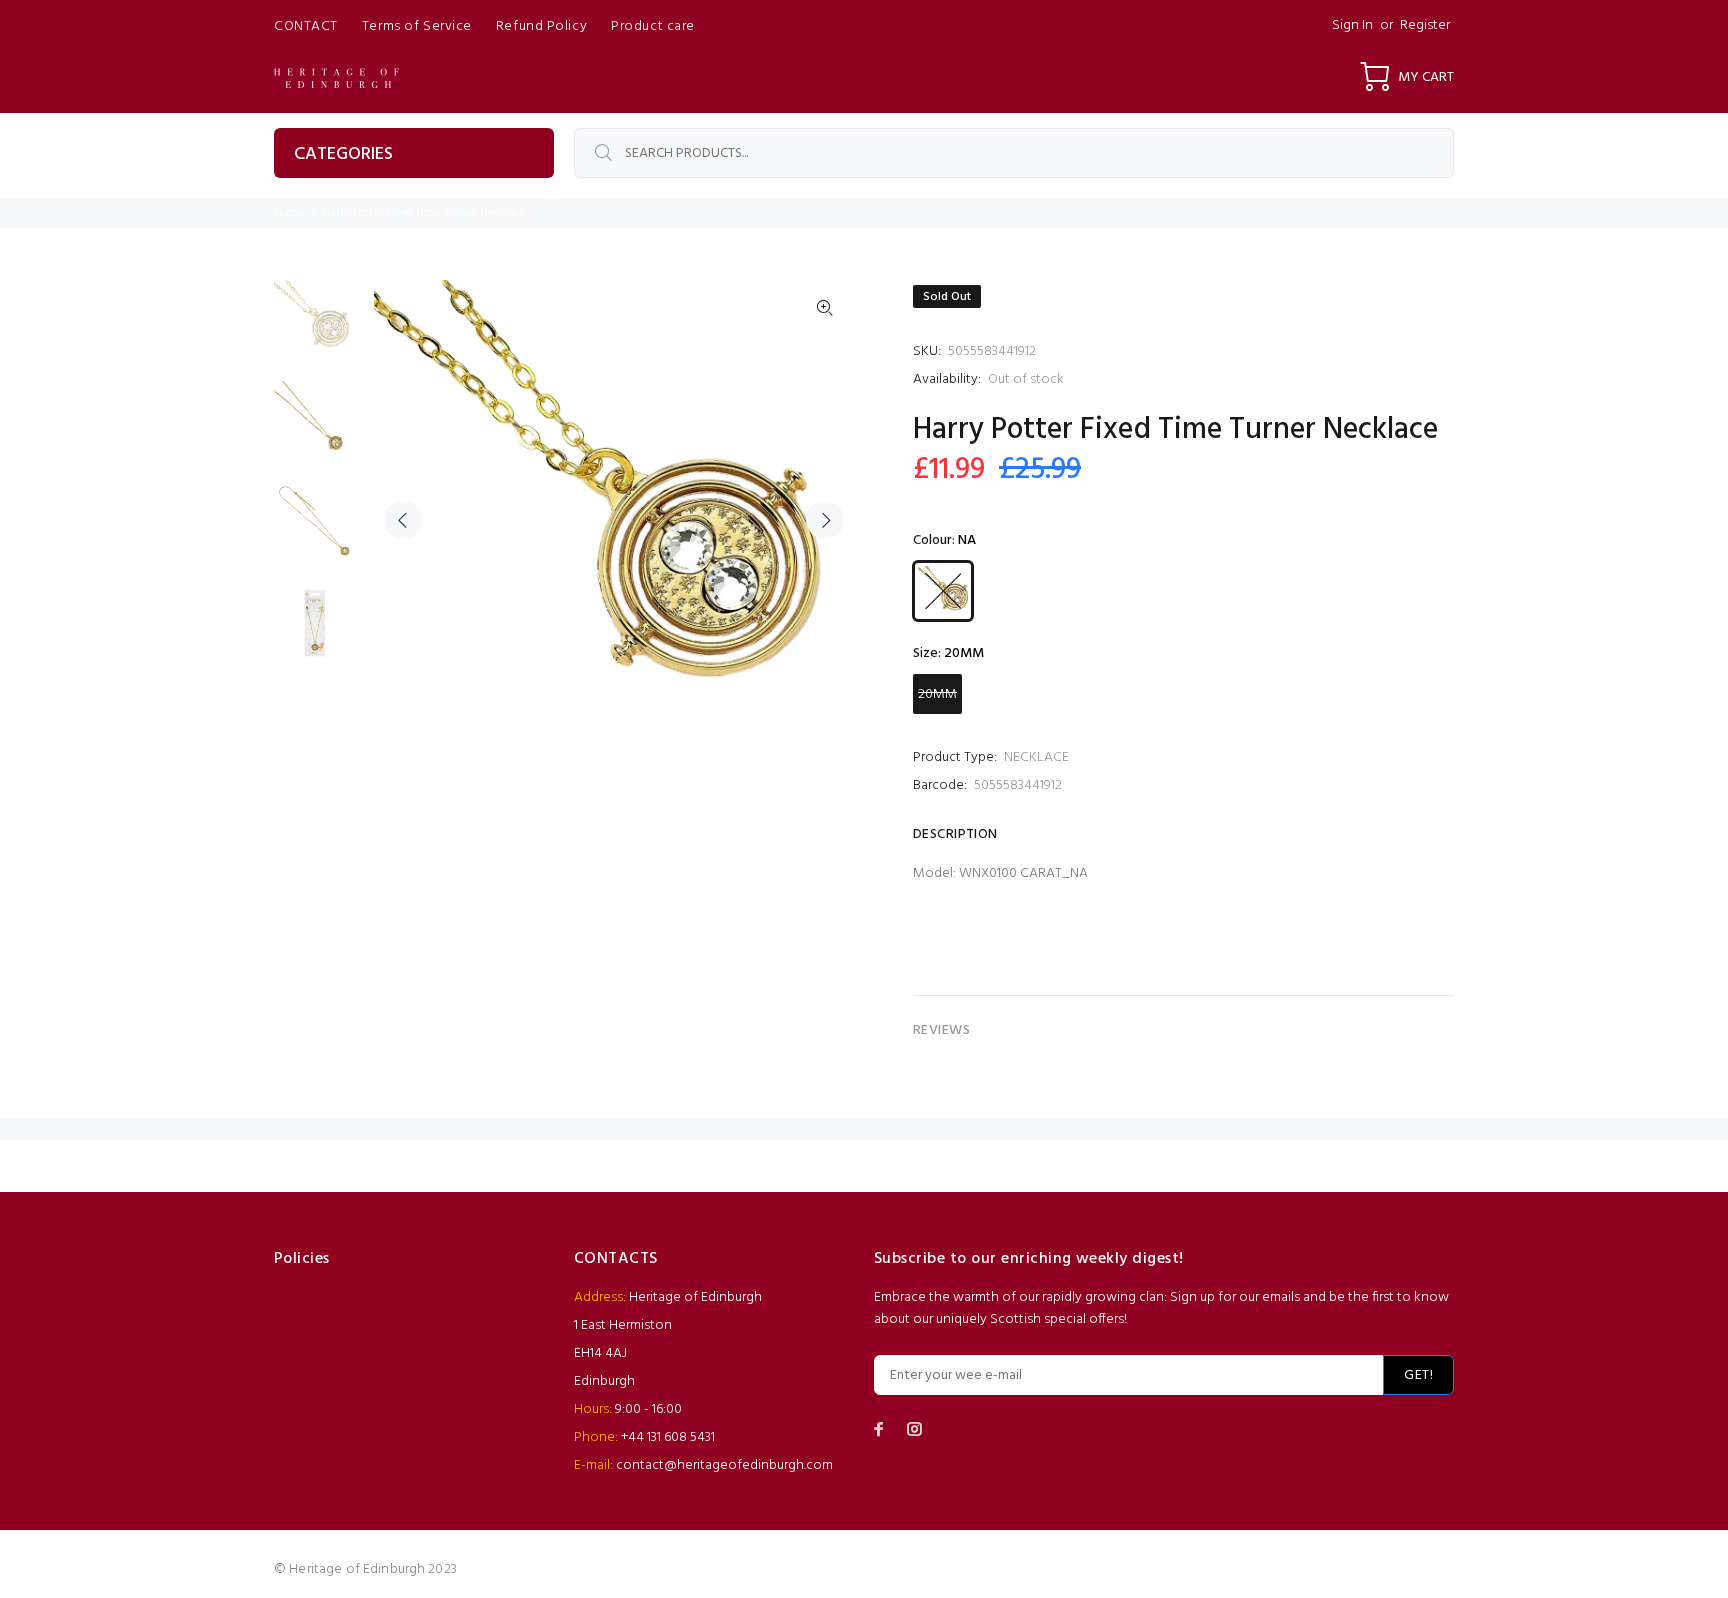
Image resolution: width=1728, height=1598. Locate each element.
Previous (403, 520)
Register (1425, 25)
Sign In (1352, 25)
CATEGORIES (343, 154)
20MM (937, 694)
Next (825, 520)
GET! (1418, 1375)
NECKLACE (1036, 757)
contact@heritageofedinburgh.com (724, 1465)
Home (289, 213)
